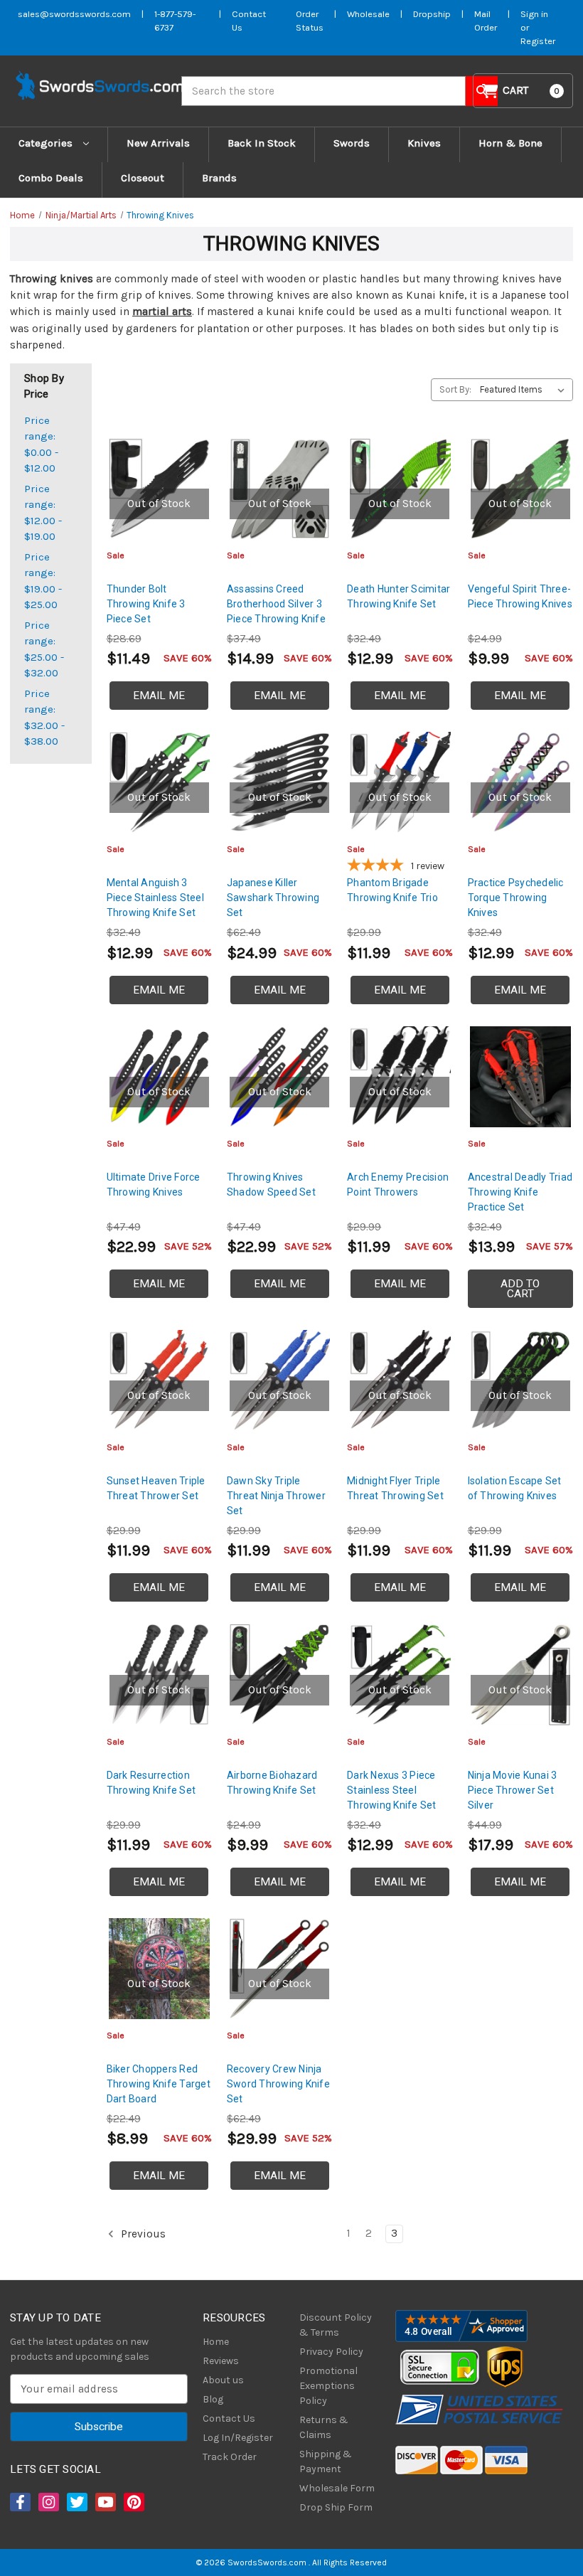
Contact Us (229, 2418)
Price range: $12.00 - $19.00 (43, 513)
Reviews (221, 2361)
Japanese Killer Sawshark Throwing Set (273, 898)
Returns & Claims (324, 2427)
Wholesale (368, 14)
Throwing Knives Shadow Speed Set (271, 1185)
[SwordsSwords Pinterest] (133, 2502)
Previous (142, 2234)
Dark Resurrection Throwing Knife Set (151, 1783)
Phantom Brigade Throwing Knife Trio (392, 890)
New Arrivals (158, 143)
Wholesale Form (337, 2488)
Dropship (432, 14)
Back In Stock (262, 143)
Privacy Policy (331, 2352)
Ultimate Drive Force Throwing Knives (154, 1185)
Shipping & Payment (326, 2461)
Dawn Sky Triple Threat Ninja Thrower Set (276, 1496)
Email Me (159, 696)
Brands (219, 178)
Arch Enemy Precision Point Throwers (398, 1185)
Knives (424, 143)
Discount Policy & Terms (336, 2325)
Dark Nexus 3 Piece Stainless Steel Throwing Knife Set (392, 1790)
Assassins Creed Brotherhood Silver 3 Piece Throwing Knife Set (276, 611)
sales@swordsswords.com (74, 14)
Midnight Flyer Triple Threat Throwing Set (395, 1488)
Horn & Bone (510, 143)
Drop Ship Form (336, 2507)
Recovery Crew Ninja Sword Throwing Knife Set (278, 2084)
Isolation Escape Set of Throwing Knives (515, 1488)
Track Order (230, 2457)
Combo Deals (51, 178)
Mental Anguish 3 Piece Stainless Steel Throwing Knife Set (155, 898)
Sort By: (455, 389)
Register (538, 41)
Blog (213, 2399)
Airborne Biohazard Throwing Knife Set (272, 1783)
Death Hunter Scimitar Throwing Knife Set (399, 596)
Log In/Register (238, 2438)
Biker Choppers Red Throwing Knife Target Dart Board (159, 2084)
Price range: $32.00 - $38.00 (44, 718)
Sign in (534, 14)
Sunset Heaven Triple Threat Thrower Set (156, 1488)
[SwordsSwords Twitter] (76, 2502)
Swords (352, 143)
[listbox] (525, 390)
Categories (47, 143)
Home (216, 2342)
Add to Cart (520, 1289)
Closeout (143, 178)
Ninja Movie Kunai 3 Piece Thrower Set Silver (513, 1790)
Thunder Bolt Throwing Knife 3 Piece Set (146, 604)
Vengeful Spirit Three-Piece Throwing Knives (520, 596)
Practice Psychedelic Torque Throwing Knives (516, 898)
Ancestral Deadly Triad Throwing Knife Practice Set (520, 1192)
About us (223, 2380)
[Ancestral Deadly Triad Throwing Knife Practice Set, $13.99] (520, 1077)
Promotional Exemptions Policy (328, 2386)
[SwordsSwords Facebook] (19, 2502)
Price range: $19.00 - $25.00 (43, 581)
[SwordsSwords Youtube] (105, 2502)
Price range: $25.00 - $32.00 (44, 649)
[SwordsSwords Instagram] (48, 2502)
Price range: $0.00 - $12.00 (41, 445)
